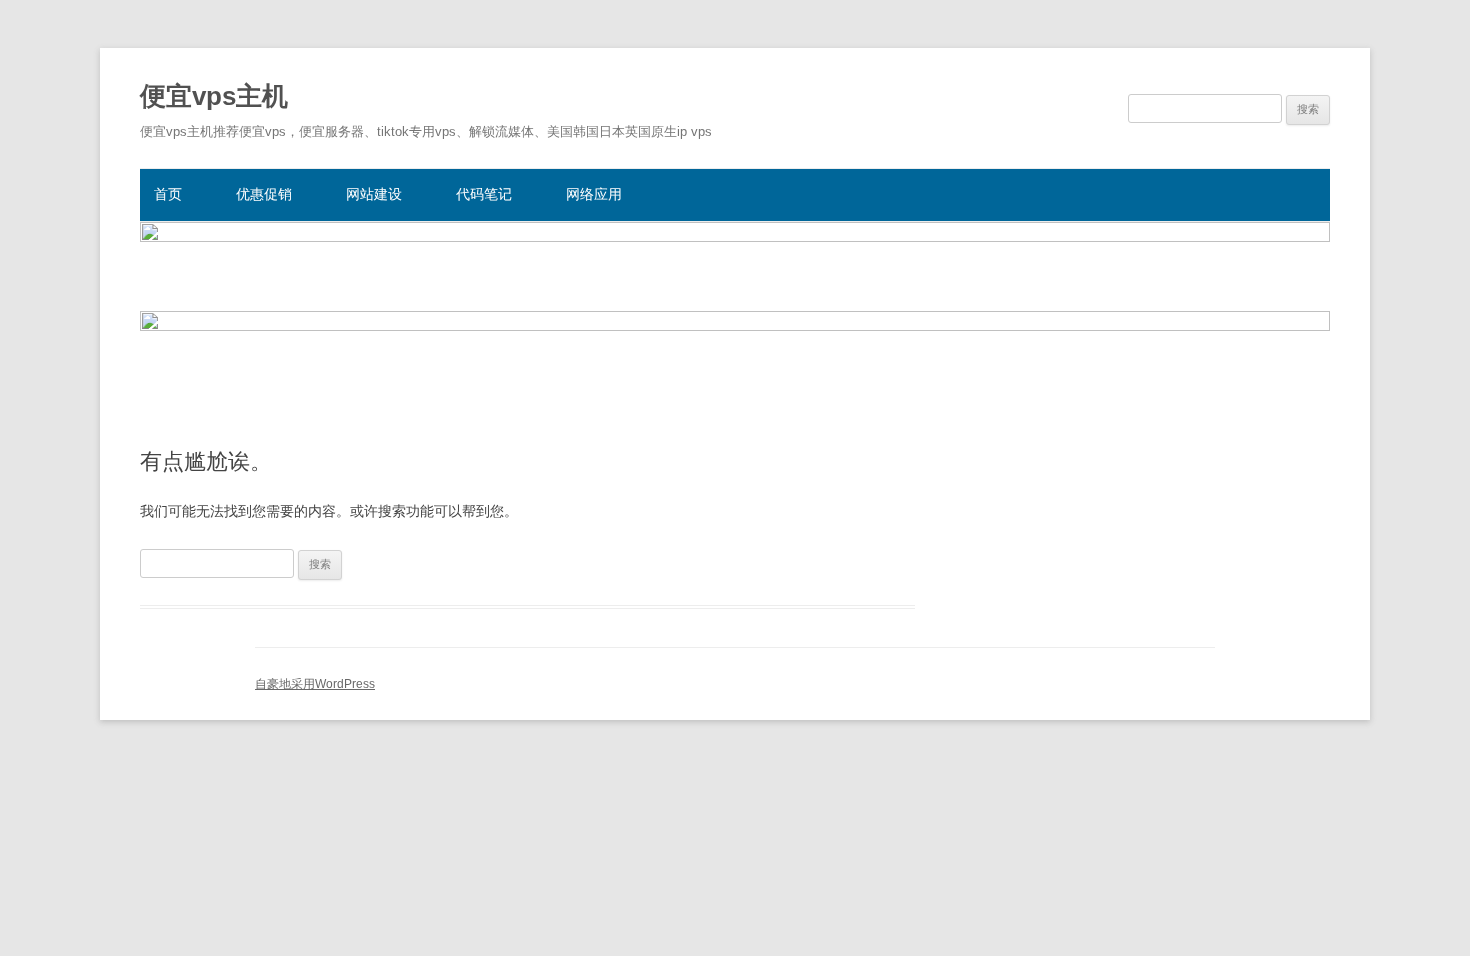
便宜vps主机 (214, 96)
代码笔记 (484, 194)
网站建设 (374, 194)
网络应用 (594, 194)
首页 (168, 194)
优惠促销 (264, 194)
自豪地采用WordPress (315, 684)
